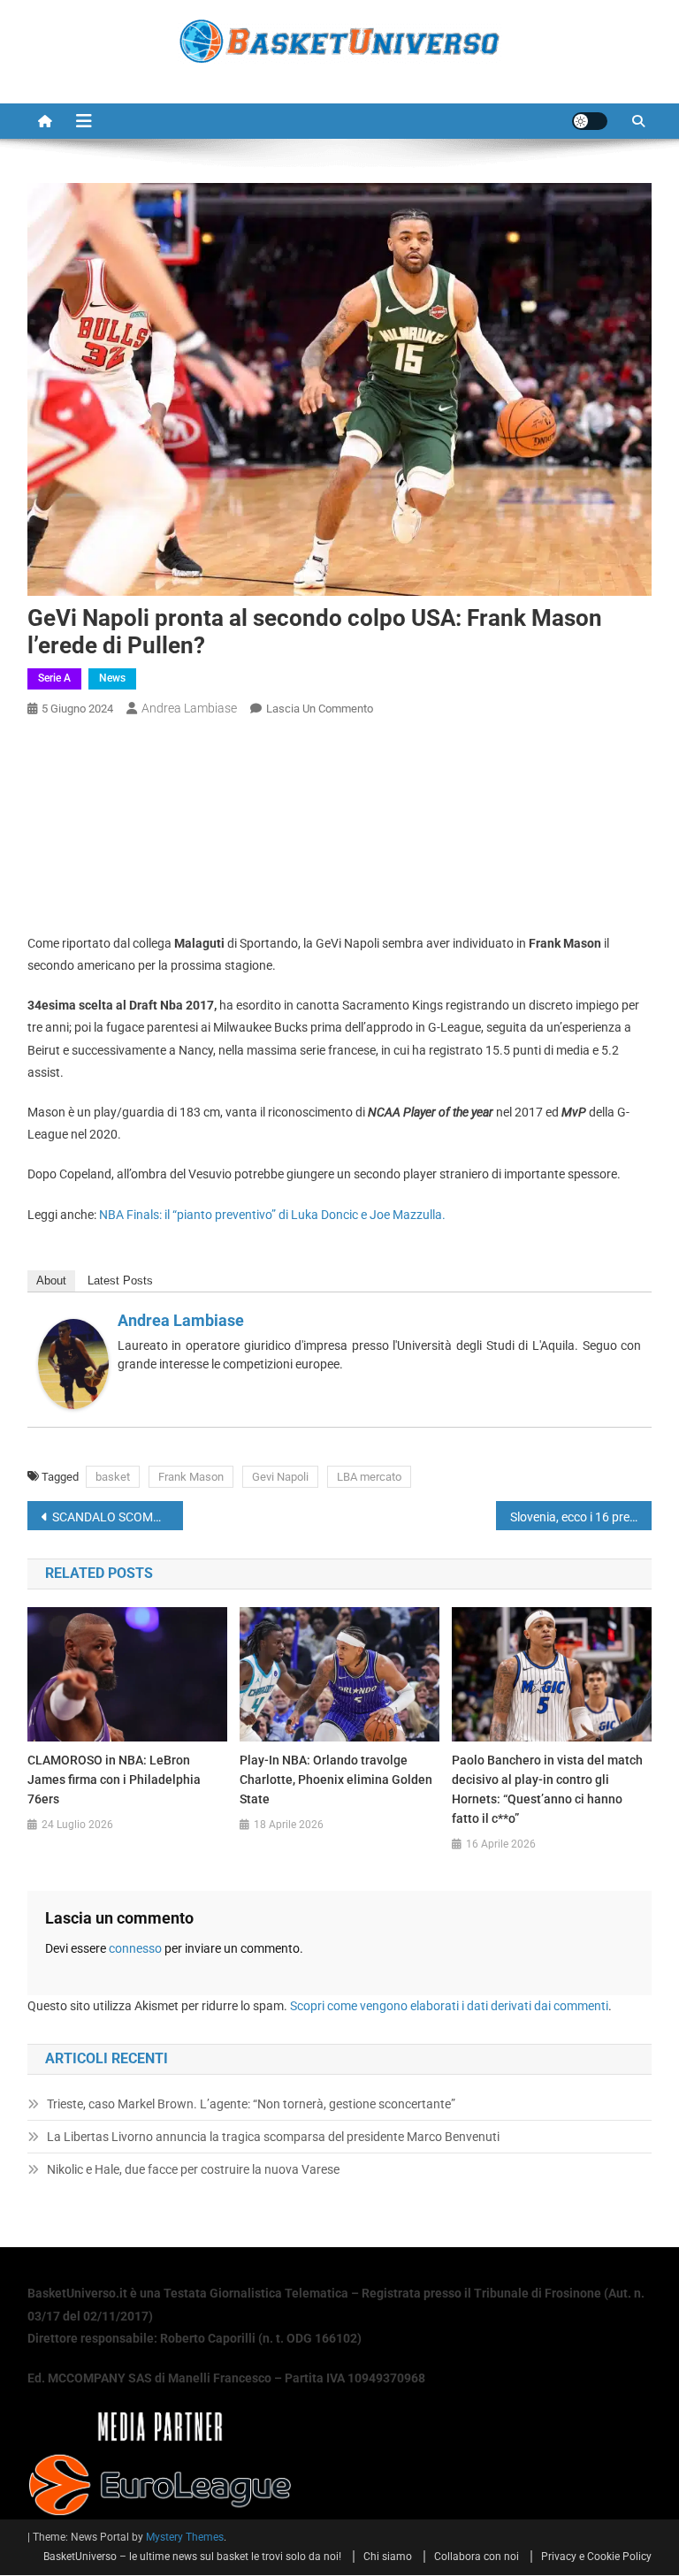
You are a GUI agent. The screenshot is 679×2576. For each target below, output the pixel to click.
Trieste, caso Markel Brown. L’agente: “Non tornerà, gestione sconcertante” (251, 2104)
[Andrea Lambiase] (73, 1362)
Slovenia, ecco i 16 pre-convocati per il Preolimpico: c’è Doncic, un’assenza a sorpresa (581, 1517)
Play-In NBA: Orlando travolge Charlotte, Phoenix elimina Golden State (336, 1780)
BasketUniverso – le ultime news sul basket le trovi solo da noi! (192, 2557)
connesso (135, 1948)
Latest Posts (120, 1280)
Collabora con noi (477, 2557)
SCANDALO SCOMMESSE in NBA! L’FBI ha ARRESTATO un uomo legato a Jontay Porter (118, 1517)
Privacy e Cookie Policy (596, 2557)
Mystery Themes (185, 2537)
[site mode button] (590, 121)
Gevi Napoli (280, 1477)
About (51, 1280)
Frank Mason (191, 1477)
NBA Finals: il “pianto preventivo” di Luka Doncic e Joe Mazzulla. (272, 1215)
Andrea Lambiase (189, 708)
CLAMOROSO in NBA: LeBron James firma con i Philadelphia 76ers (114, 1780)
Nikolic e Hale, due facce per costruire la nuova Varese (193, 2169)
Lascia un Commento (320, 709)
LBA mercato (369, 1477)
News (112, 678)
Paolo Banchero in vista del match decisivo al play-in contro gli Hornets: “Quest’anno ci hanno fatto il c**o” (547, 1789)
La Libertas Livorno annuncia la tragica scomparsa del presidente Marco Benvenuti (273, 2137)
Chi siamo (388, 2557)
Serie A (54, 678)
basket (113, 1477)
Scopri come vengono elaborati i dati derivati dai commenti (449, 2006)
